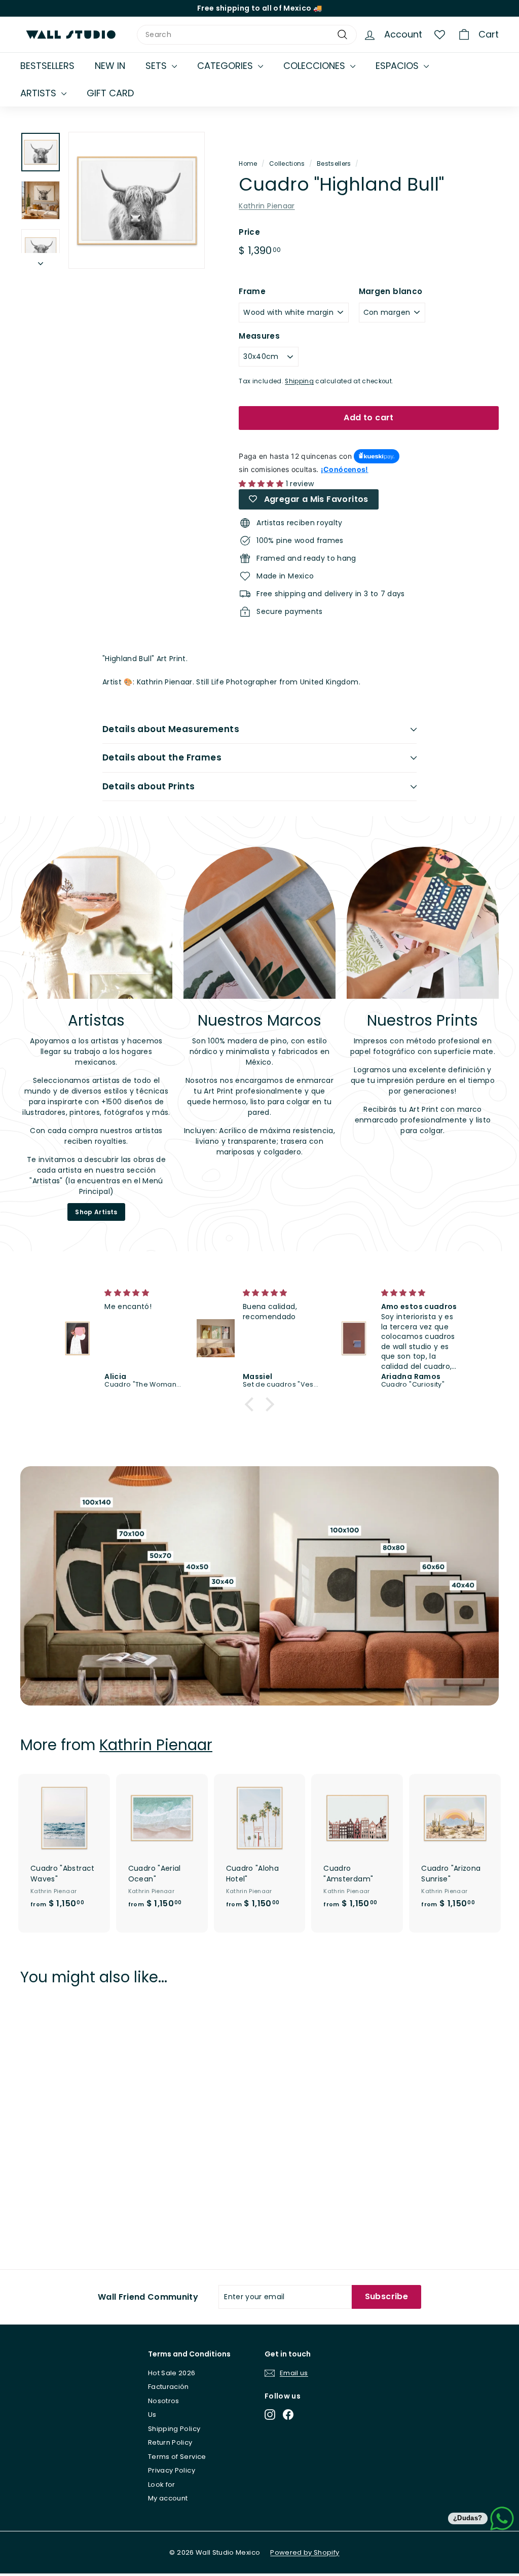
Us (152, 2415)
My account (168, 2498)
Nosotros (164, 2401)
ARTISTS (40, 93)
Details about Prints (149, 786)
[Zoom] (137, 200)
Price (249, 232)
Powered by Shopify (305, 2552)
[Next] (41, 261)
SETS (157, 66)
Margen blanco (391, 291)
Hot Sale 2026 (172, 2373)
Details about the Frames (162, 757)
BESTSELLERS (47, 66)
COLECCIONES (316, 66)
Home (248, 164)
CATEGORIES (226, 66)
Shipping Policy (174, 2429)
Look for (162, 2484)
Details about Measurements (171, 729)
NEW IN (110, 66)
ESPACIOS (398, 66)
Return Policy (170, 2442)
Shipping (299, 381)
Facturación (169, 2387)
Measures (259, 336)
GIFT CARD (110, 93)
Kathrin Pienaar (267, 206)
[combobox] (247, 35)
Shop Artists (96, 1212)
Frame (252, 291)
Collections (287, 164)
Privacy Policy (172, 2470)
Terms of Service (177, 2457)
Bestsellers (334, 164)
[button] (252, 1404)
